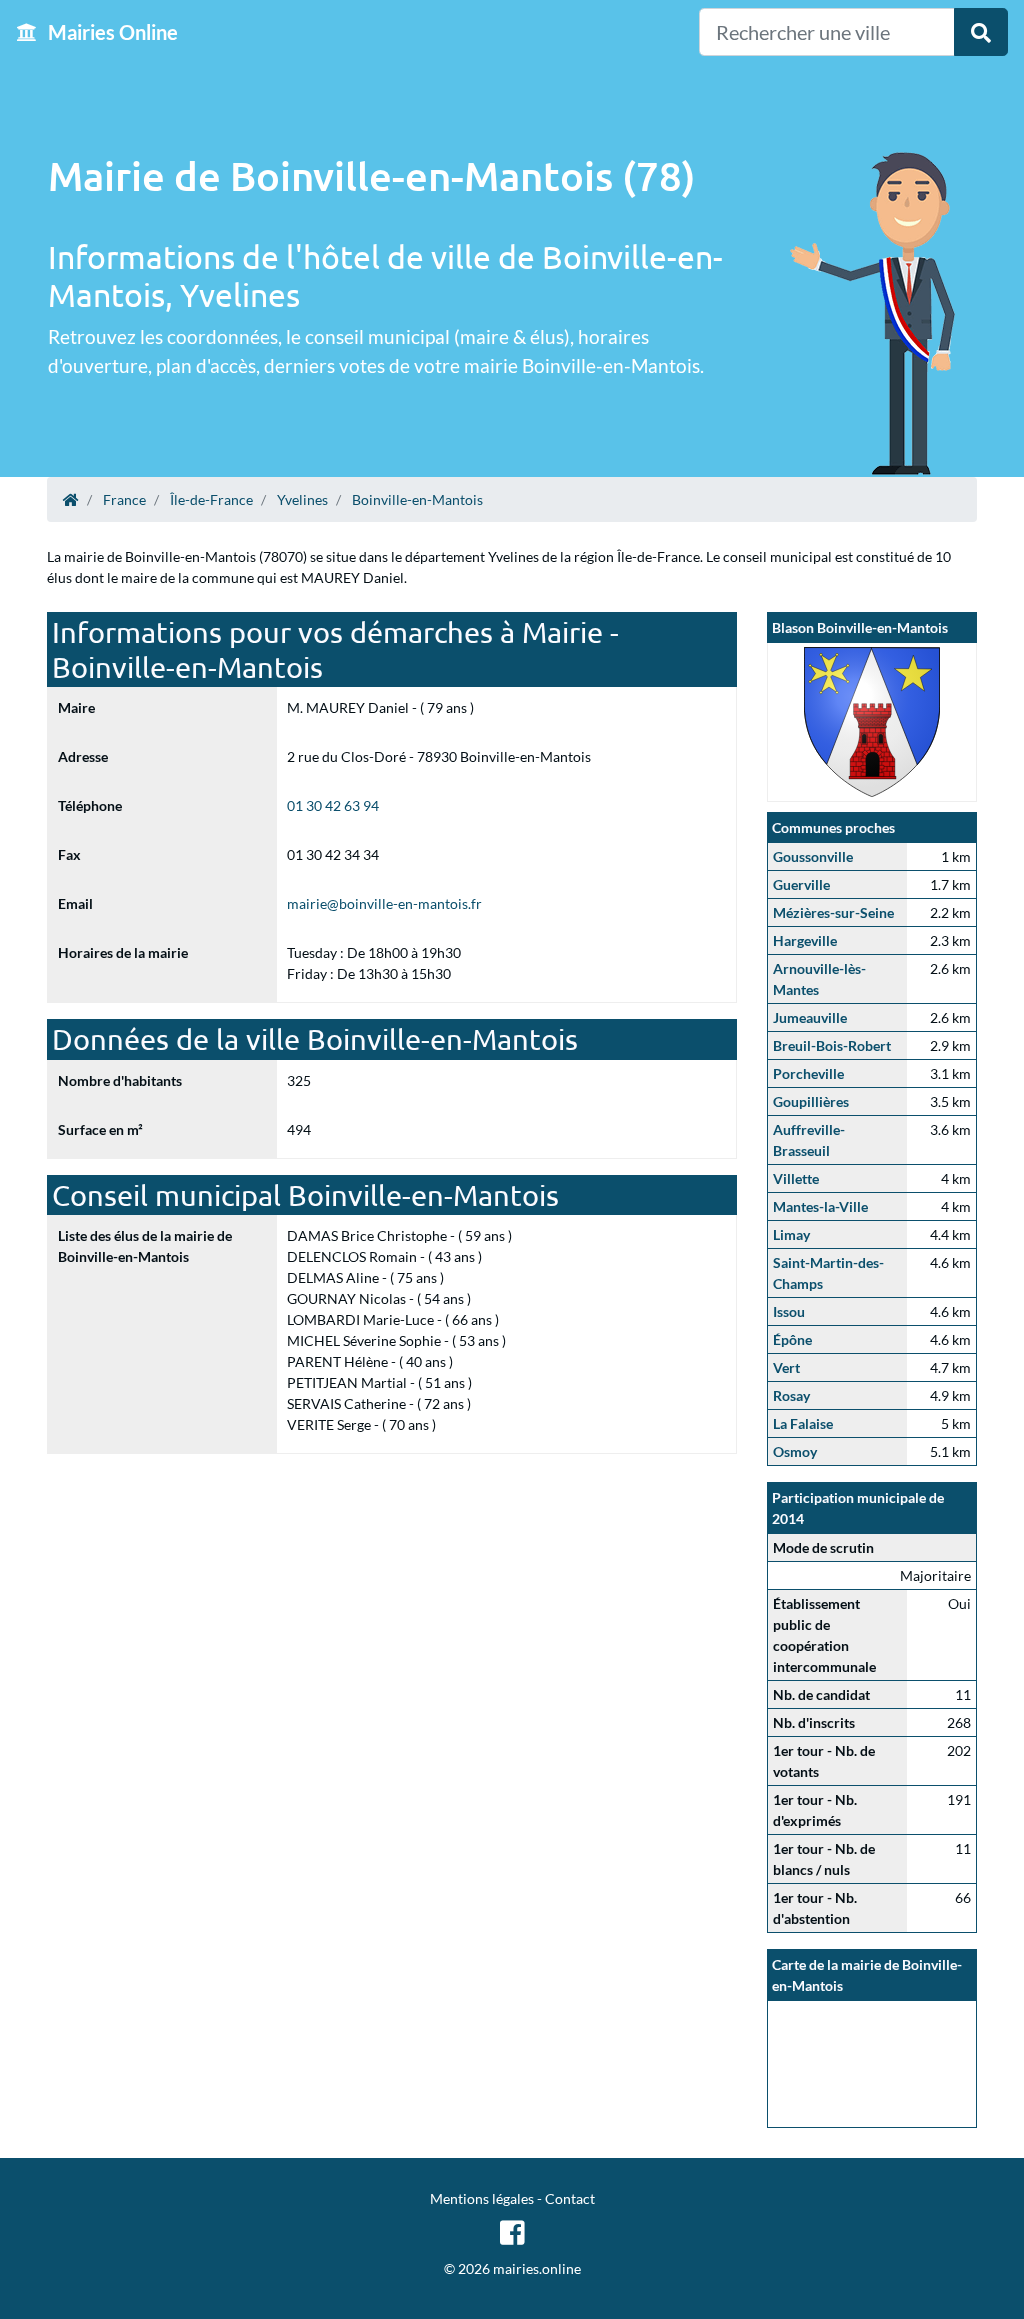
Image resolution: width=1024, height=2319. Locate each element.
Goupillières (811, 1101)
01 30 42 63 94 (333, 805)
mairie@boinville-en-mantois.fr (384, 903)
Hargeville (805, 940)
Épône (792, 1339)
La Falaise (803, 1423)
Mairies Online (111, 32)
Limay (791, 1234)
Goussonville (813, 856)
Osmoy (795, 1451)
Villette (796, 1178)
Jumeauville (810, 1017)
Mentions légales (482, 2198)
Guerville (801, 884)
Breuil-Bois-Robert (832, 1045)
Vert (786, 1367)
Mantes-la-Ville (820, 1206)
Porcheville (808, 1073)
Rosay (791, 1395)
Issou (789, 1311)
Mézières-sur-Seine (833, 912)
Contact (570, 2198)
